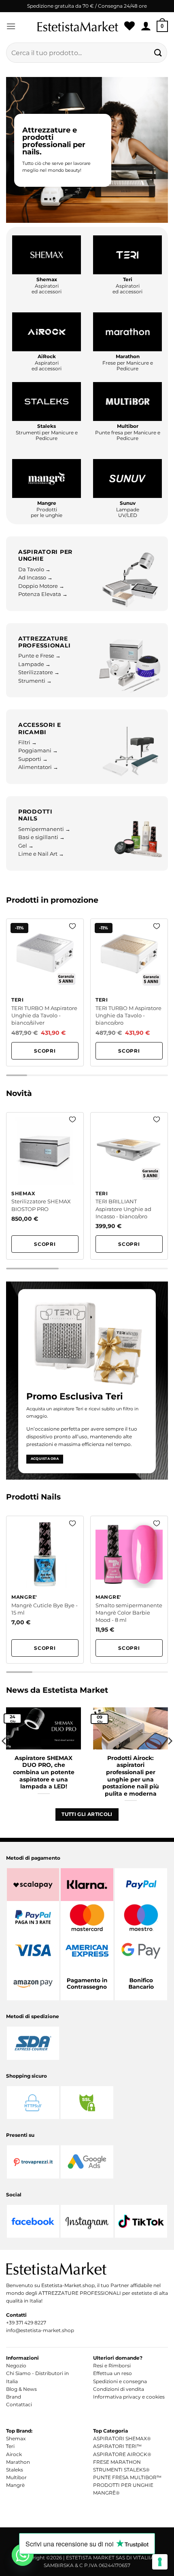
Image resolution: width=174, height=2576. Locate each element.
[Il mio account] (146, 26)
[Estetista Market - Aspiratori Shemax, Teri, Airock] (78, 26)
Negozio (16, 2366)
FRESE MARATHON (117, 2462)
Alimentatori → (38, 767)
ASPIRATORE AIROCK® (122, 2454)
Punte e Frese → (39, 656)
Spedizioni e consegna (120, 2381)
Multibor (16, 2477)
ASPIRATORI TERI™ (117, 2446)
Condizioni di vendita (119, 2389)
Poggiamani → (38, 751)
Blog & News (21, 2389)
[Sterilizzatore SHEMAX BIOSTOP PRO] (45, 1186)
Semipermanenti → (44, 829)
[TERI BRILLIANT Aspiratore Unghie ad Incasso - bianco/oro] (129, 1186)
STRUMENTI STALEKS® (121, 2470)
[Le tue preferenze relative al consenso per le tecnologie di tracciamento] (160, 2562)
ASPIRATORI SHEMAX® (122, 2438)
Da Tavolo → (34, 569)
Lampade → (34, 664)
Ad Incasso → (35, 578)
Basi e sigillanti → (41, 837)
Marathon (18, 2462)
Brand (14, 2397)
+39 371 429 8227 (26, 2323)
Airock (14, 2454)
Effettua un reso (112, 2373)
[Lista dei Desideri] (129, 26)
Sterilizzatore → (39, 672)
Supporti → (33, 759)
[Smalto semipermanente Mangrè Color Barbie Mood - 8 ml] (129, 1590)
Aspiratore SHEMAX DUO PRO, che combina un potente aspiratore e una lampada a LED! (44, 1772)
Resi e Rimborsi (112, 2366)
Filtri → (28, 742)
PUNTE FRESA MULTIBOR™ (127, 2477)
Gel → (26, 846)
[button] (11, 26)
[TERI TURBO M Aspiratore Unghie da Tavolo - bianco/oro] (129, 992)
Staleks (15, 2470)
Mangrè (15, 2485)
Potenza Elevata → (43, 594)
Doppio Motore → (41, 586)
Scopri (45, 1051)
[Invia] (158, 52)
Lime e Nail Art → (41, 854)
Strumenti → (35, 681)
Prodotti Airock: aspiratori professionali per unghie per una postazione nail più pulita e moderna (131, 1776)
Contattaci (19, 2404)
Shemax (16, 2438)
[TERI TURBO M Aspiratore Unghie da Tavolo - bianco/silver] (45, 992)
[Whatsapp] (23, 2555)
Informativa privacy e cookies (129, 2397)
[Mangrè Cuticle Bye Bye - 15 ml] (45, 1590)
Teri (10, 2446)
